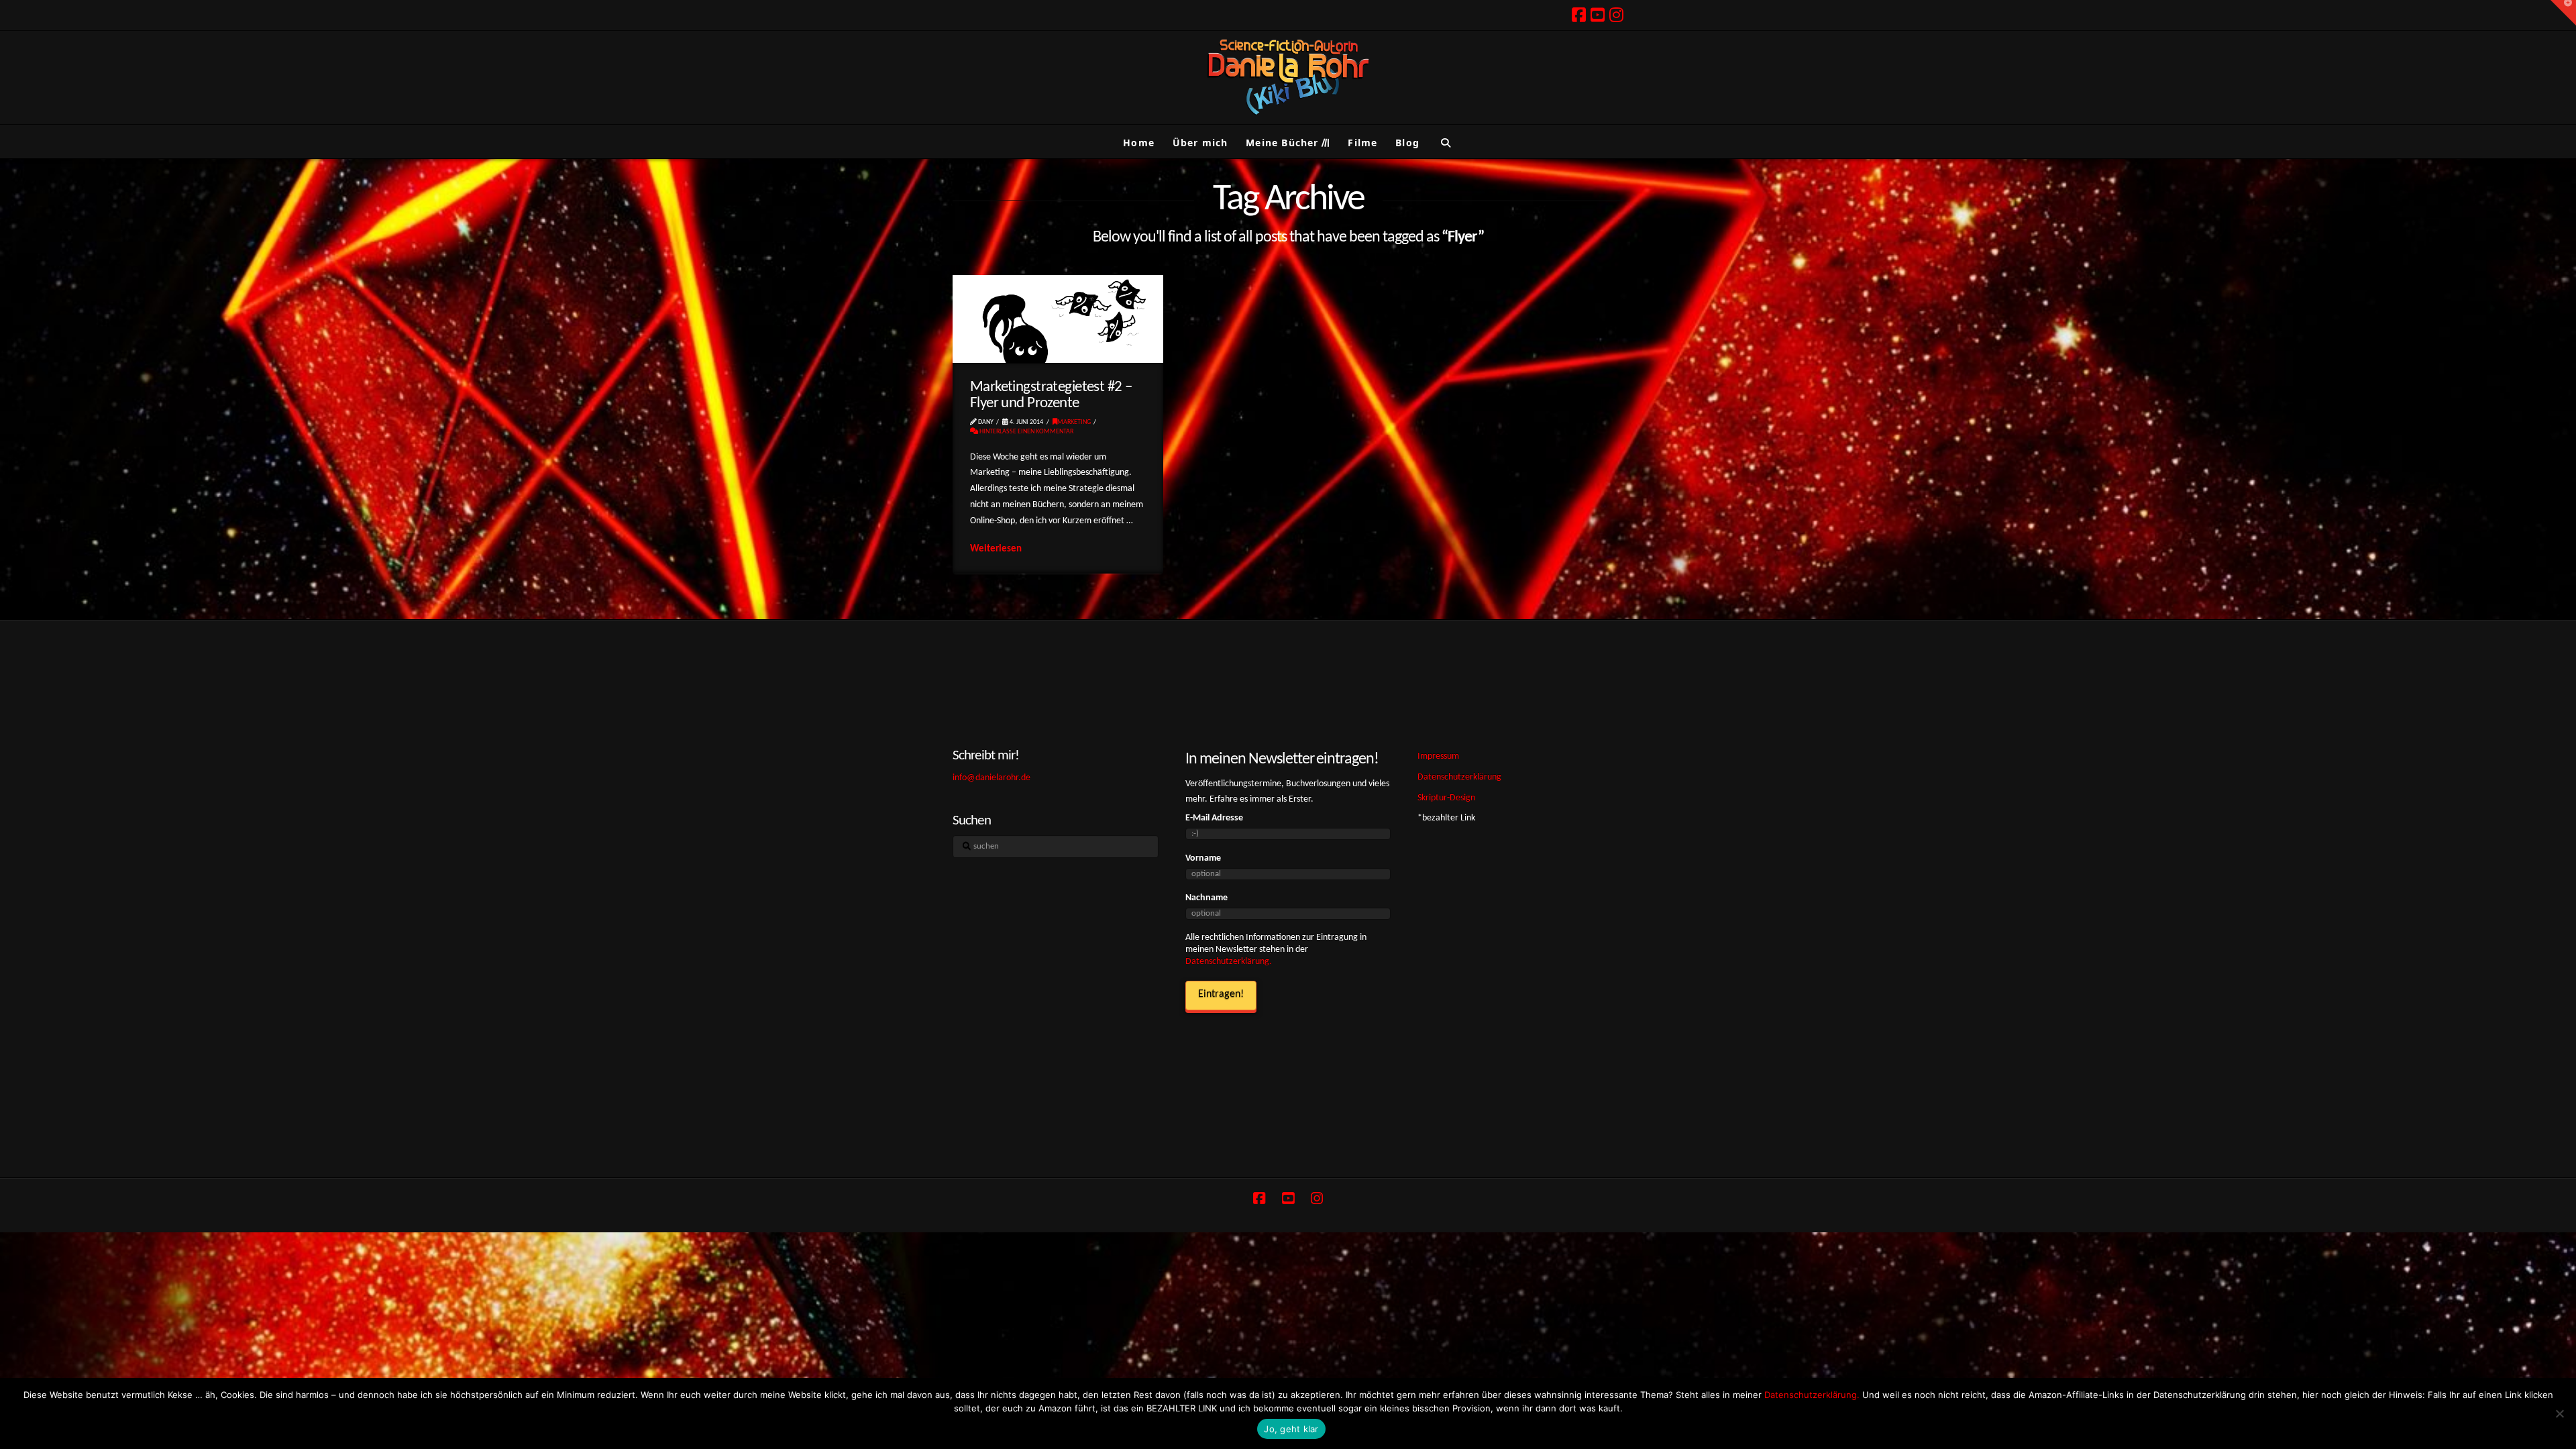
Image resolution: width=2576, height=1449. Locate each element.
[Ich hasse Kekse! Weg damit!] (2559, 1413)
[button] (2563, 13)
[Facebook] (1579, 15)
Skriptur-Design (1446, 798)
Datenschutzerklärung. (1229, 962)
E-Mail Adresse (1214, 818)
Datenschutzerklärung (1459, 777)
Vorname (1203, 858)
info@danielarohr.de (991, 778)
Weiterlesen (996, 549)
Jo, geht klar (1291, 1429)
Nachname (1206, 898)
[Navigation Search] (1445, 142)
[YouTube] (1598, 15)
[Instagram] (1616, 15)
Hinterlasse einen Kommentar (1026, 432)
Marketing (1074, 422)
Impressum (1438, 756)
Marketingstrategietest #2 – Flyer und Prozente (1051, 395)
